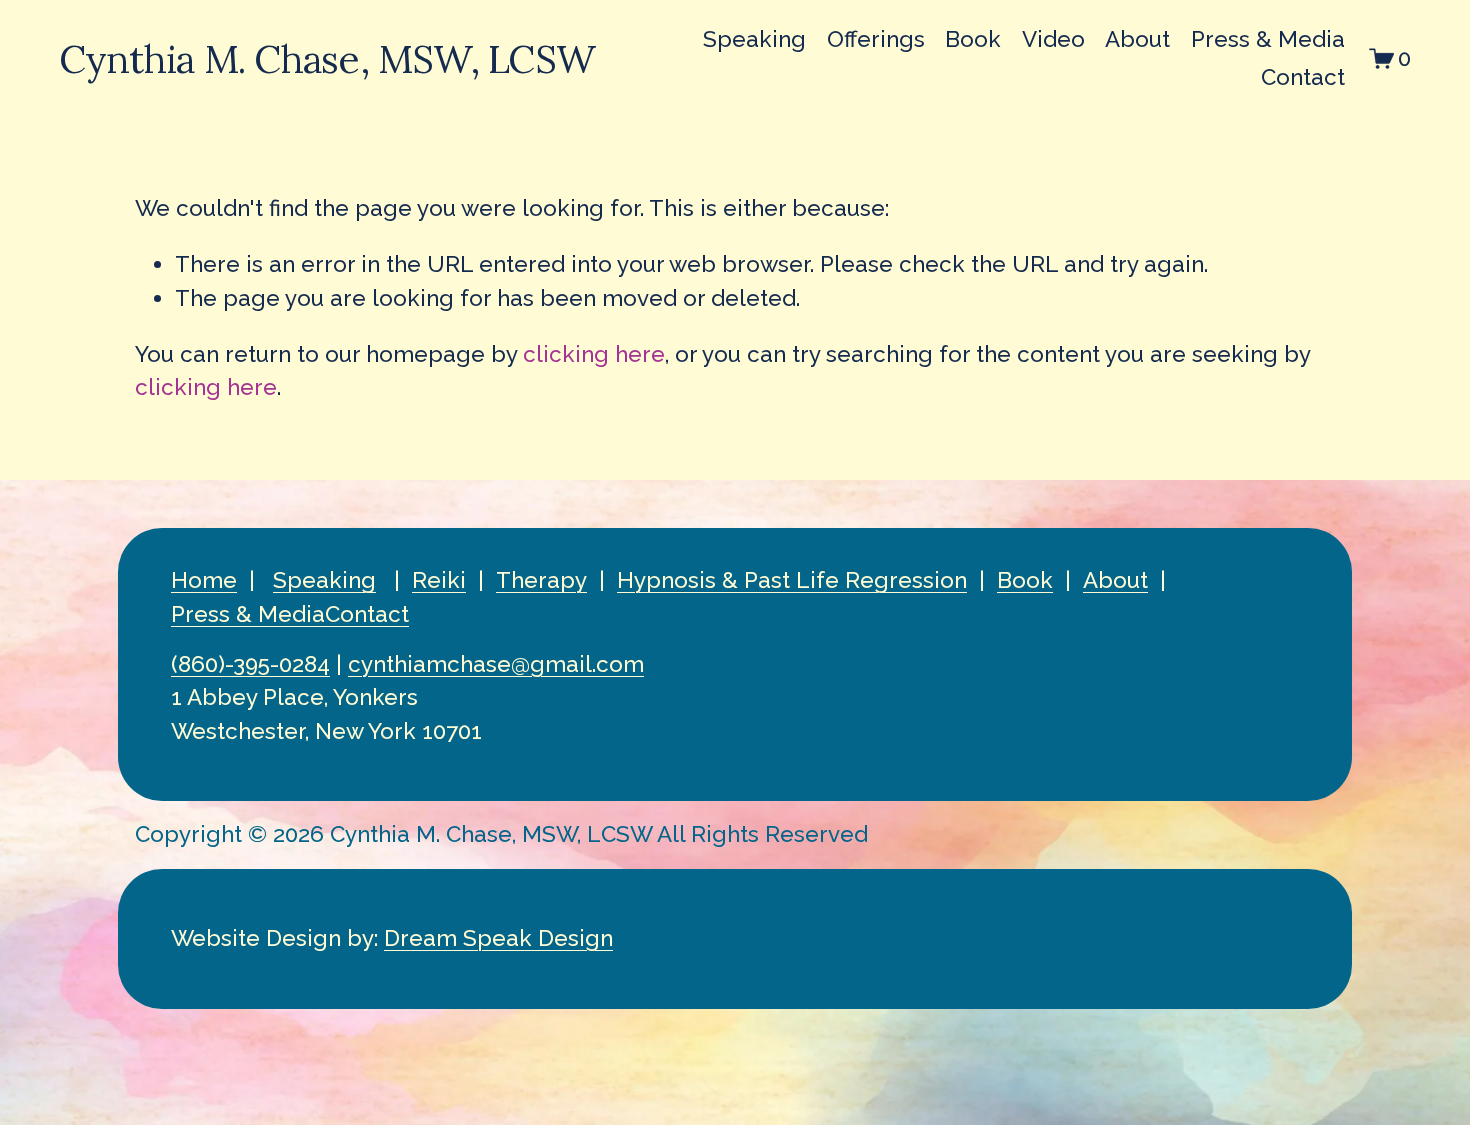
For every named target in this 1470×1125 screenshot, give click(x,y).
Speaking (754, 39)
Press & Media (1268, 39)
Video (1053, 39)
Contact (1303, 77)
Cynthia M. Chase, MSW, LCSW (327, 59)
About (1137, 39)
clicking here (594, 354)
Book (973, 39)
